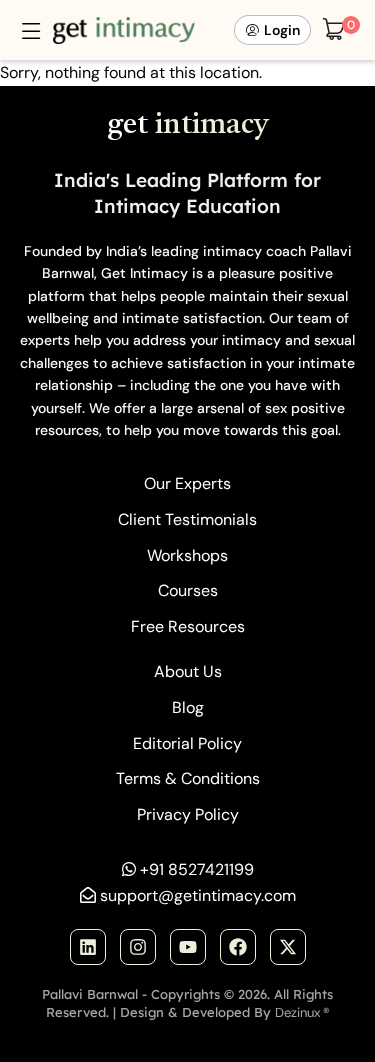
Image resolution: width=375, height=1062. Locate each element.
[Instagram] (138, 947)
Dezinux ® (302, 1012)
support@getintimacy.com (198, 895)
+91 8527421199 (197, 869)
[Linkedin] (88, 947)
